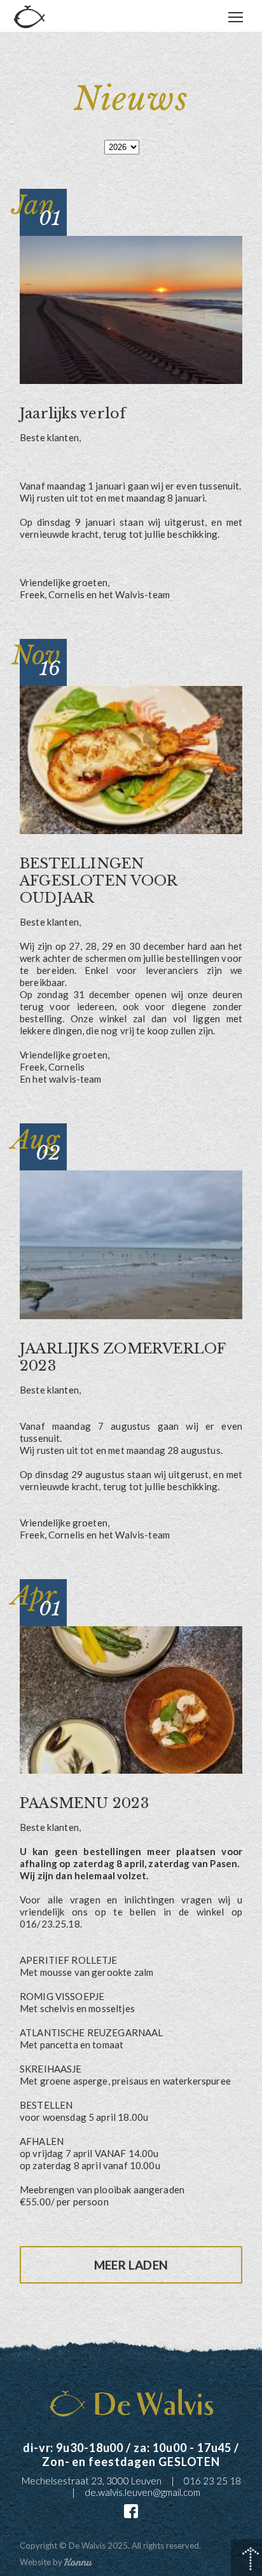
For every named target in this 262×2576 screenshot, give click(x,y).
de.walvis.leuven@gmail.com (142, 2492)
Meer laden (131, 2265)
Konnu (78, 2562)
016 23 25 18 (212, 2481)
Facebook (131, 2511)
